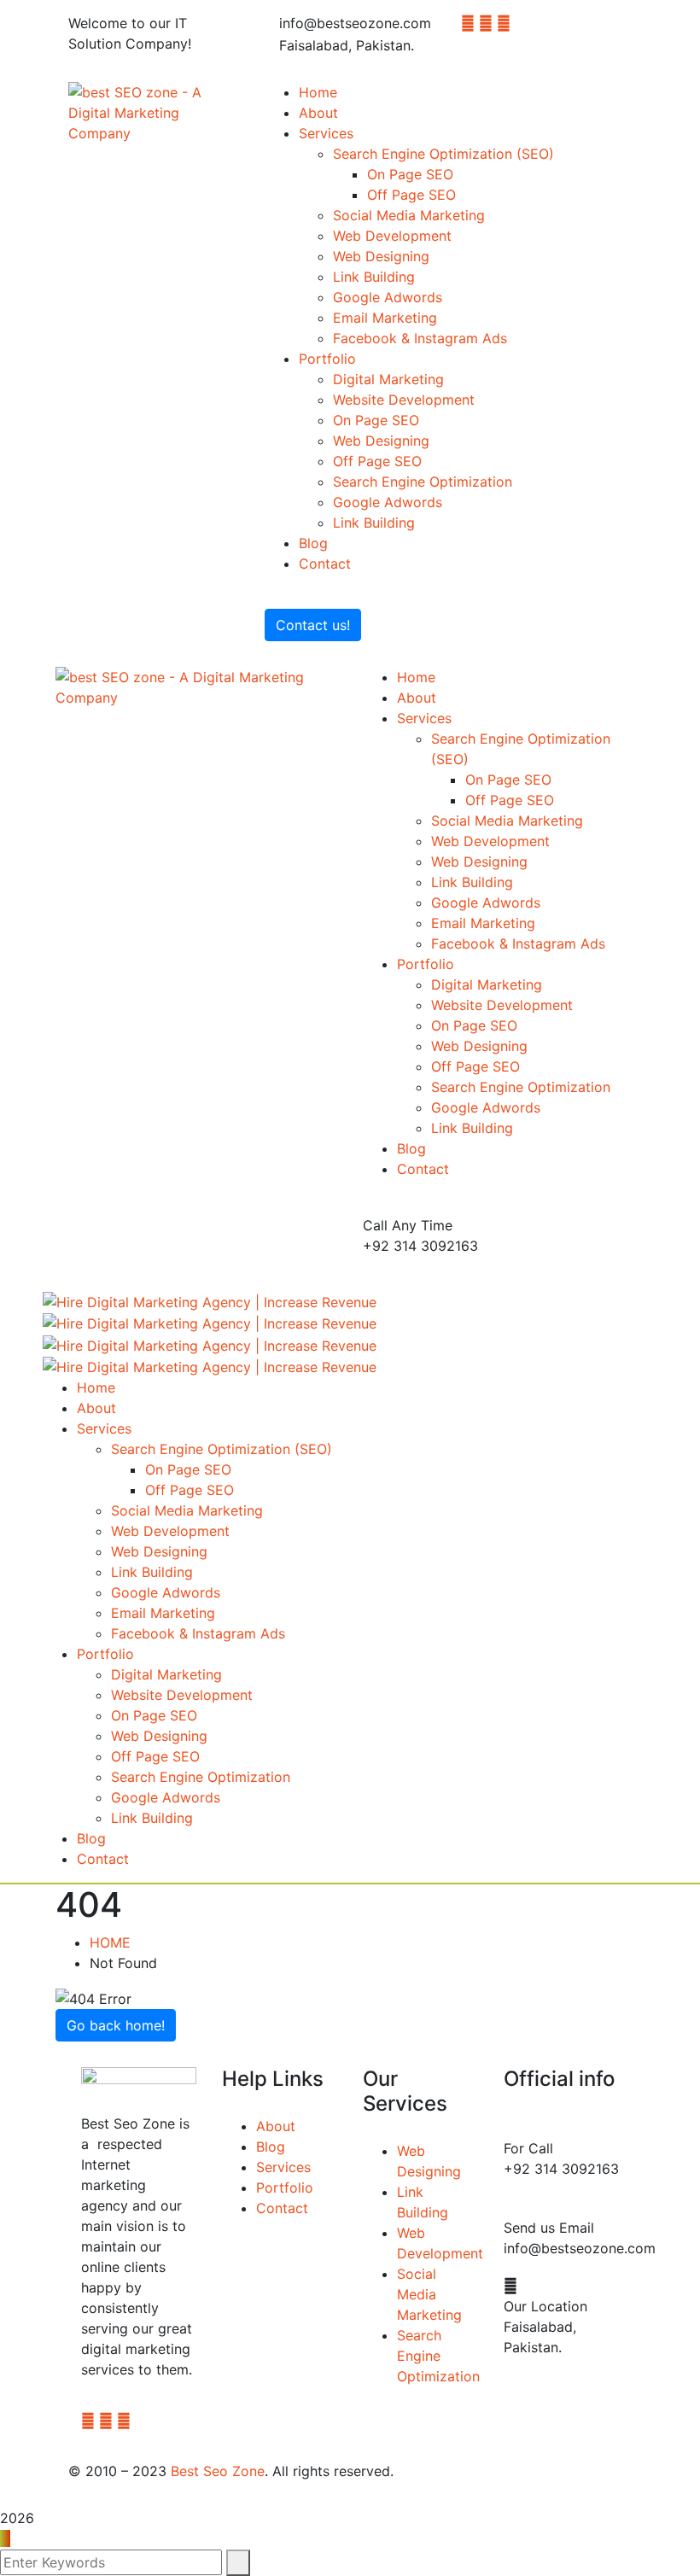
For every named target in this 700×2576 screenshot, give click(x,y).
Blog (271, 2147)
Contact (282, 2208)
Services (283, 2167)
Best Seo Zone (218, 2471)
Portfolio (285, 2188)
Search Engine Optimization (438, 2356)
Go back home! (116, 2025)
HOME (110, 1942)
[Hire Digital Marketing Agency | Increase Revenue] (210, 1300)
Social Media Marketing (429, 2294)
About (276, 2126)
